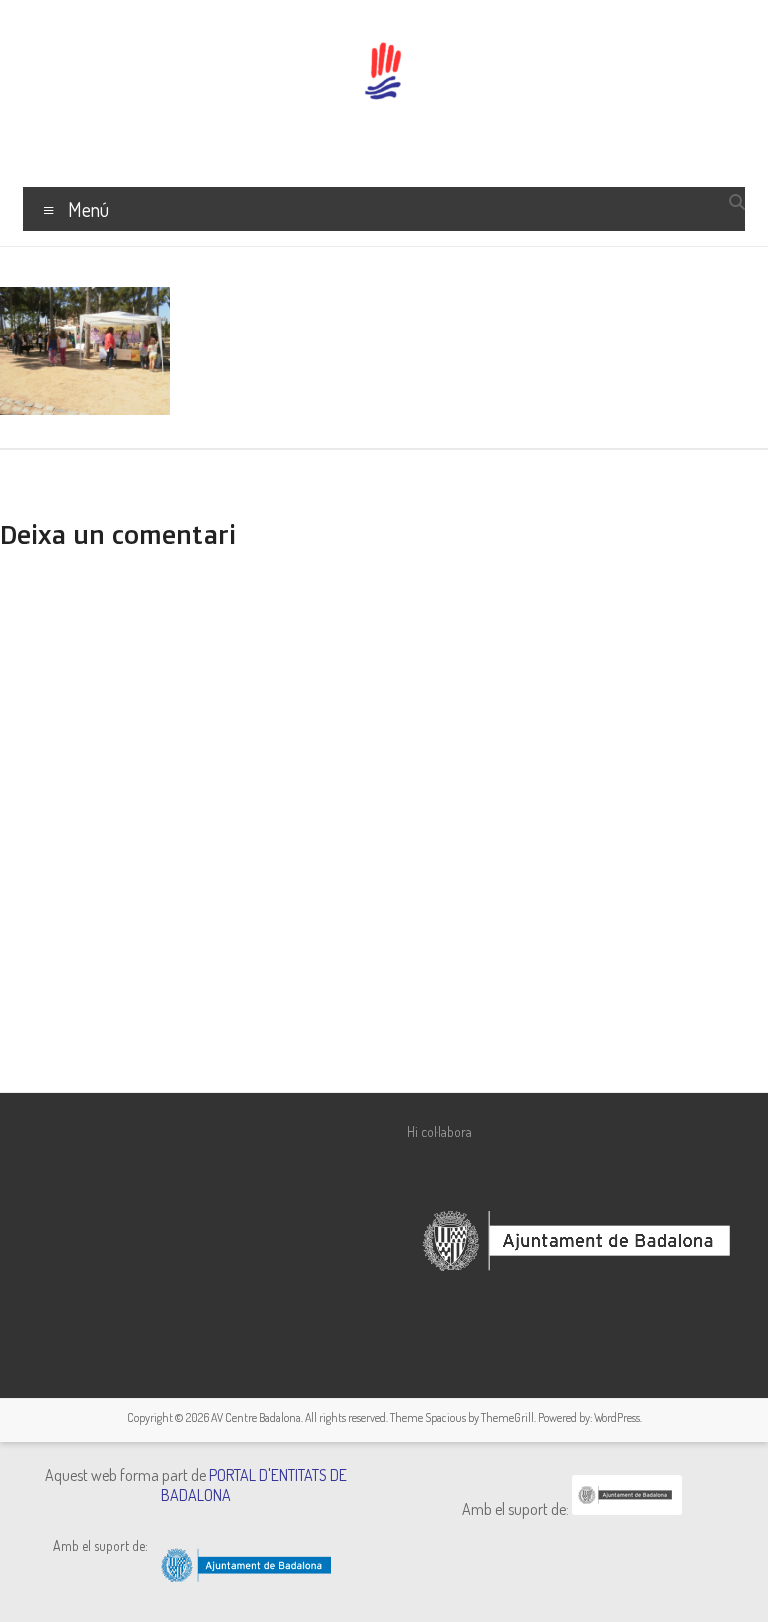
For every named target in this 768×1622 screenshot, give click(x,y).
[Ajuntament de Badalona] (627, 1509)
